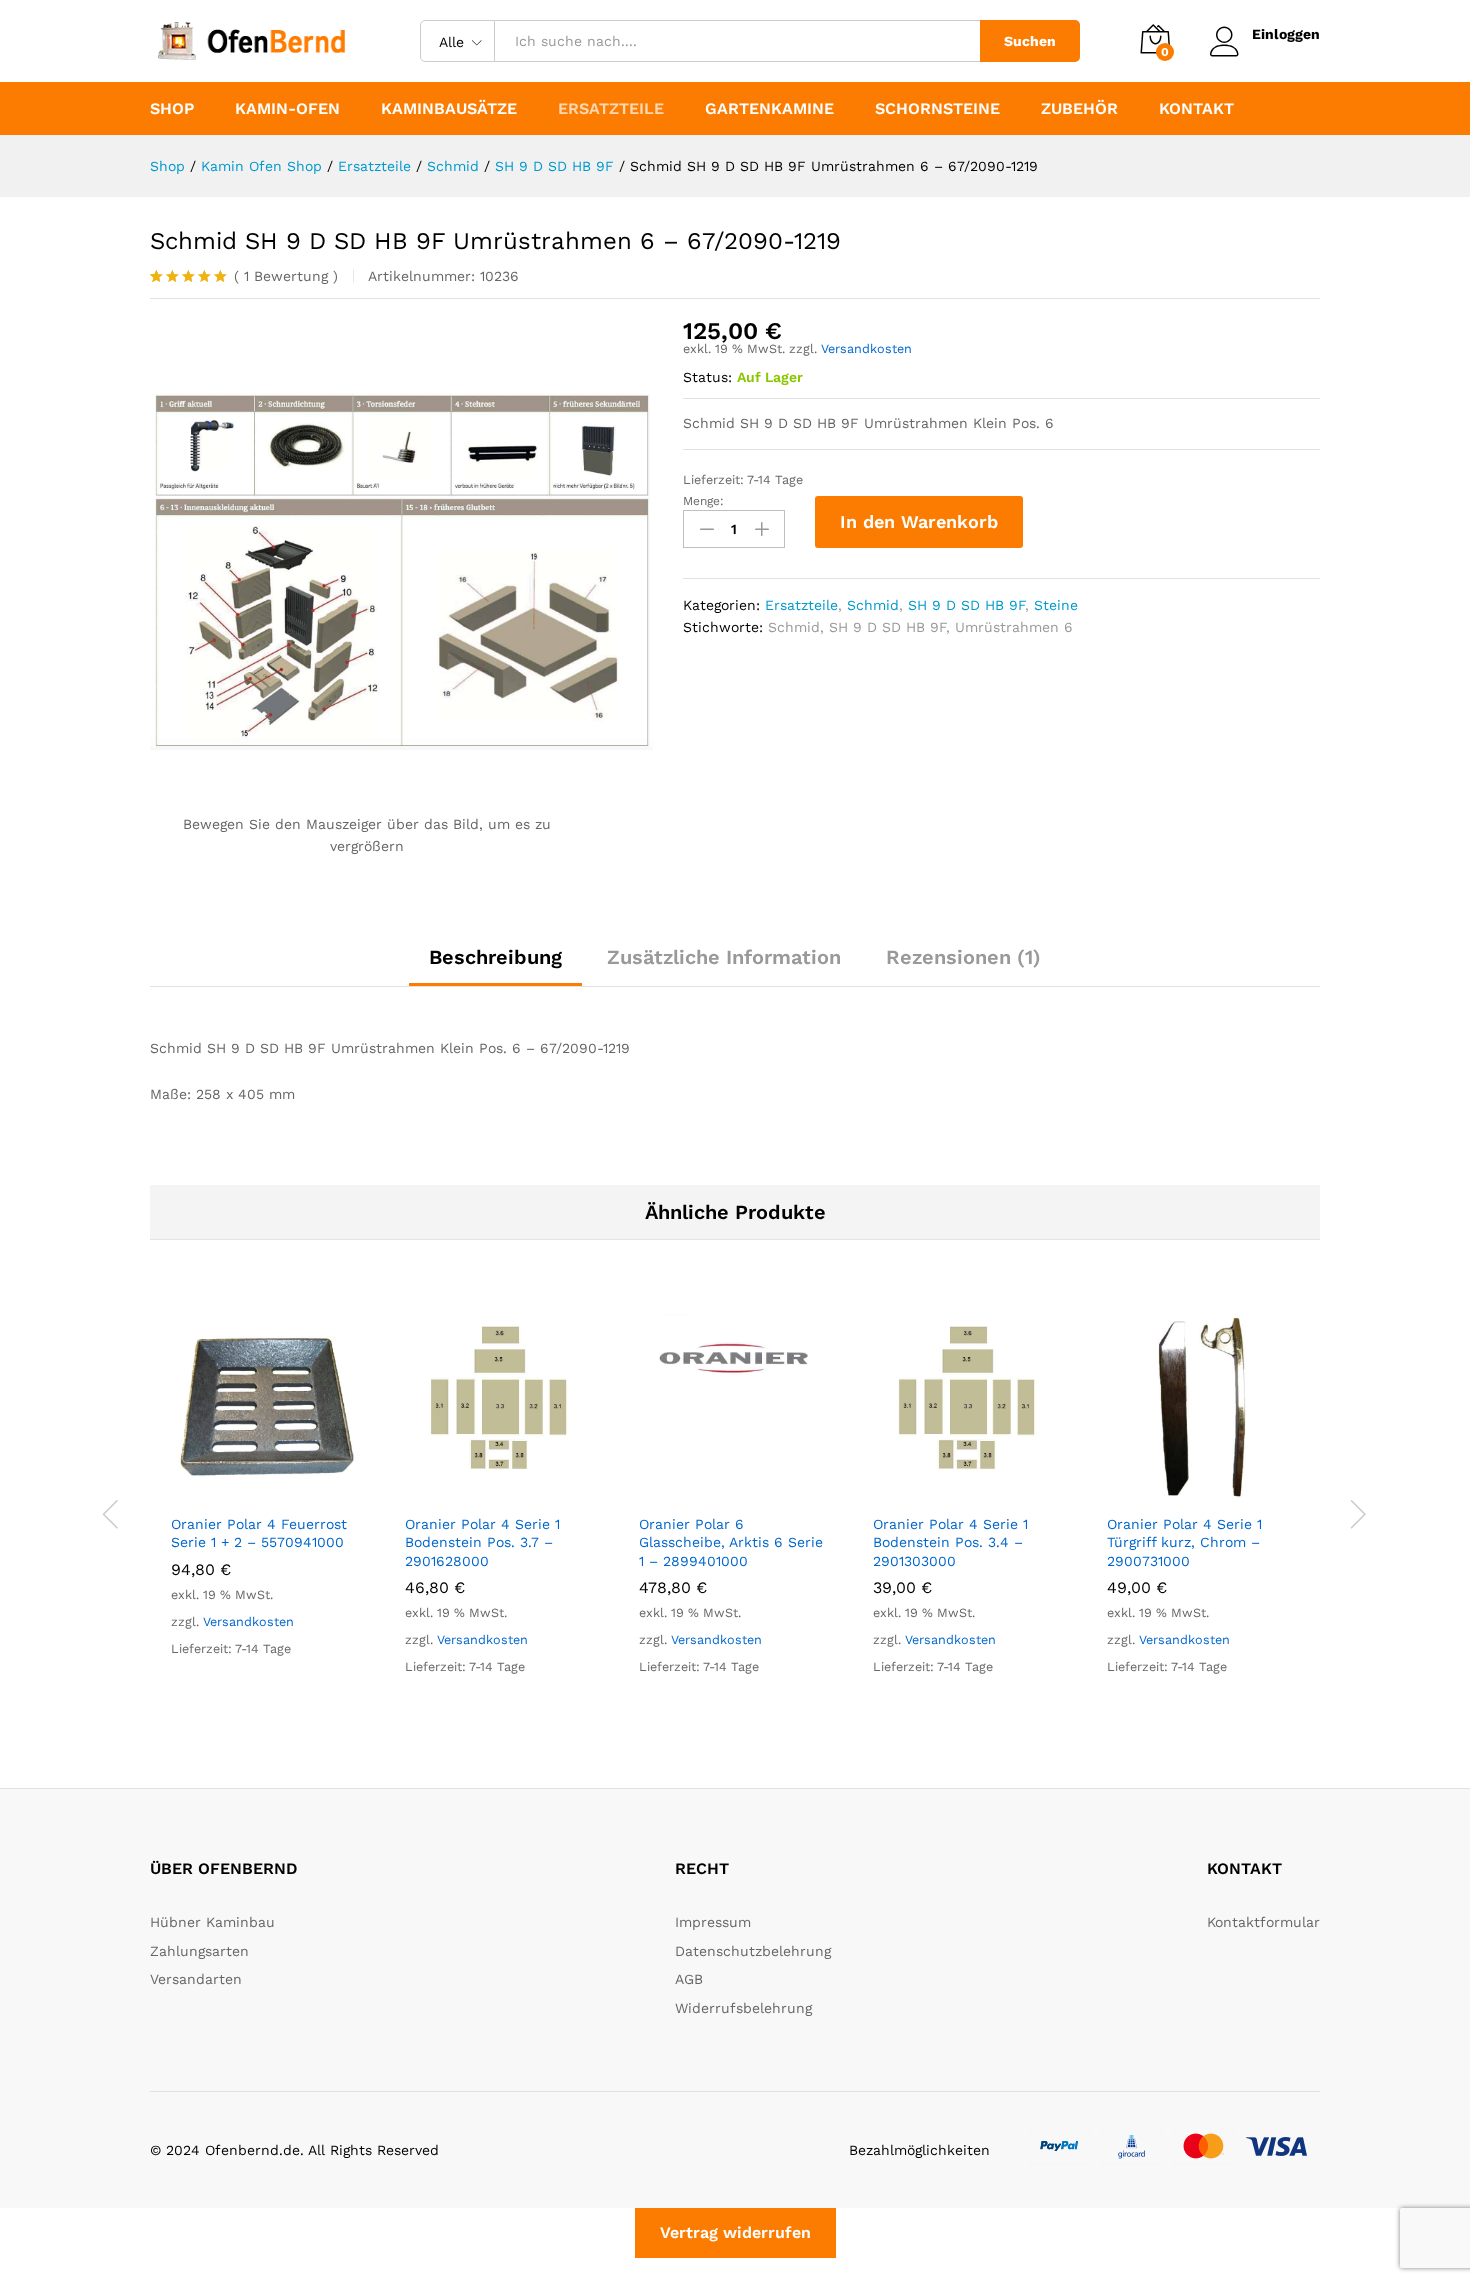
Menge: (703, 501)
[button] (244, 1491)
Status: (707, 377)
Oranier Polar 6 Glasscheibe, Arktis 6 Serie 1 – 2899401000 (731, 1542)
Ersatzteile (801, 605)
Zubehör (1079, 109)
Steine (1056, 605)
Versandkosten (866, 348)
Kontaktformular (1263, 1922)
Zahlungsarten (199, 1951)
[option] (267, 1502)
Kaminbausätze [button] (449, 109)
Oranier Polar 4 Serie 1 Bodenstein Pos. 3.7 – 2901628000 (482, 1542)
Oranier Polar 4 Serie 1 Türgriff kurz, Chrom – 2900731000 (1184, 1542)
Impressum (713, 1922)
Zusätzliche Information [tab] (724, 957)
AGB (689, 1979)
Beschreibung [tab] (495, 957)
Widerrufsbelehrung (743, 2008)
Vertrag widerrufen (735, 2232)
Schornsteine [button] (937, 109)
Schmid (873, 605)
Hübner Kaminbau (212, 1922)
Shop (172, 109)
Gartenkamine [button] (769, 109)
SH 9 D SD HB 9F (966, 605)
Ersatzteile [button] (611, 109)
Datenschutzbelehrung (753, 1951)
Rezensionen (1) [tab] (963, 957)
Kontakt (1196, 109)
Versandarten (196, 1979)
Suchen (1030, 41)
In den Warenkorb (919, 521)
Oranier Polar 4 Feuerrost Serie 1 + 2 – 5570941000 (259, 1533)
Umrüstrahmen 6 (1014, 627)
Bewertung (286, 276)
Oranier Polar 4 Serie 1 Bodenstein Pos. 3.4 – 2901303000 (950, 1542)
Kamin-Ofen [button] (287, 109)
